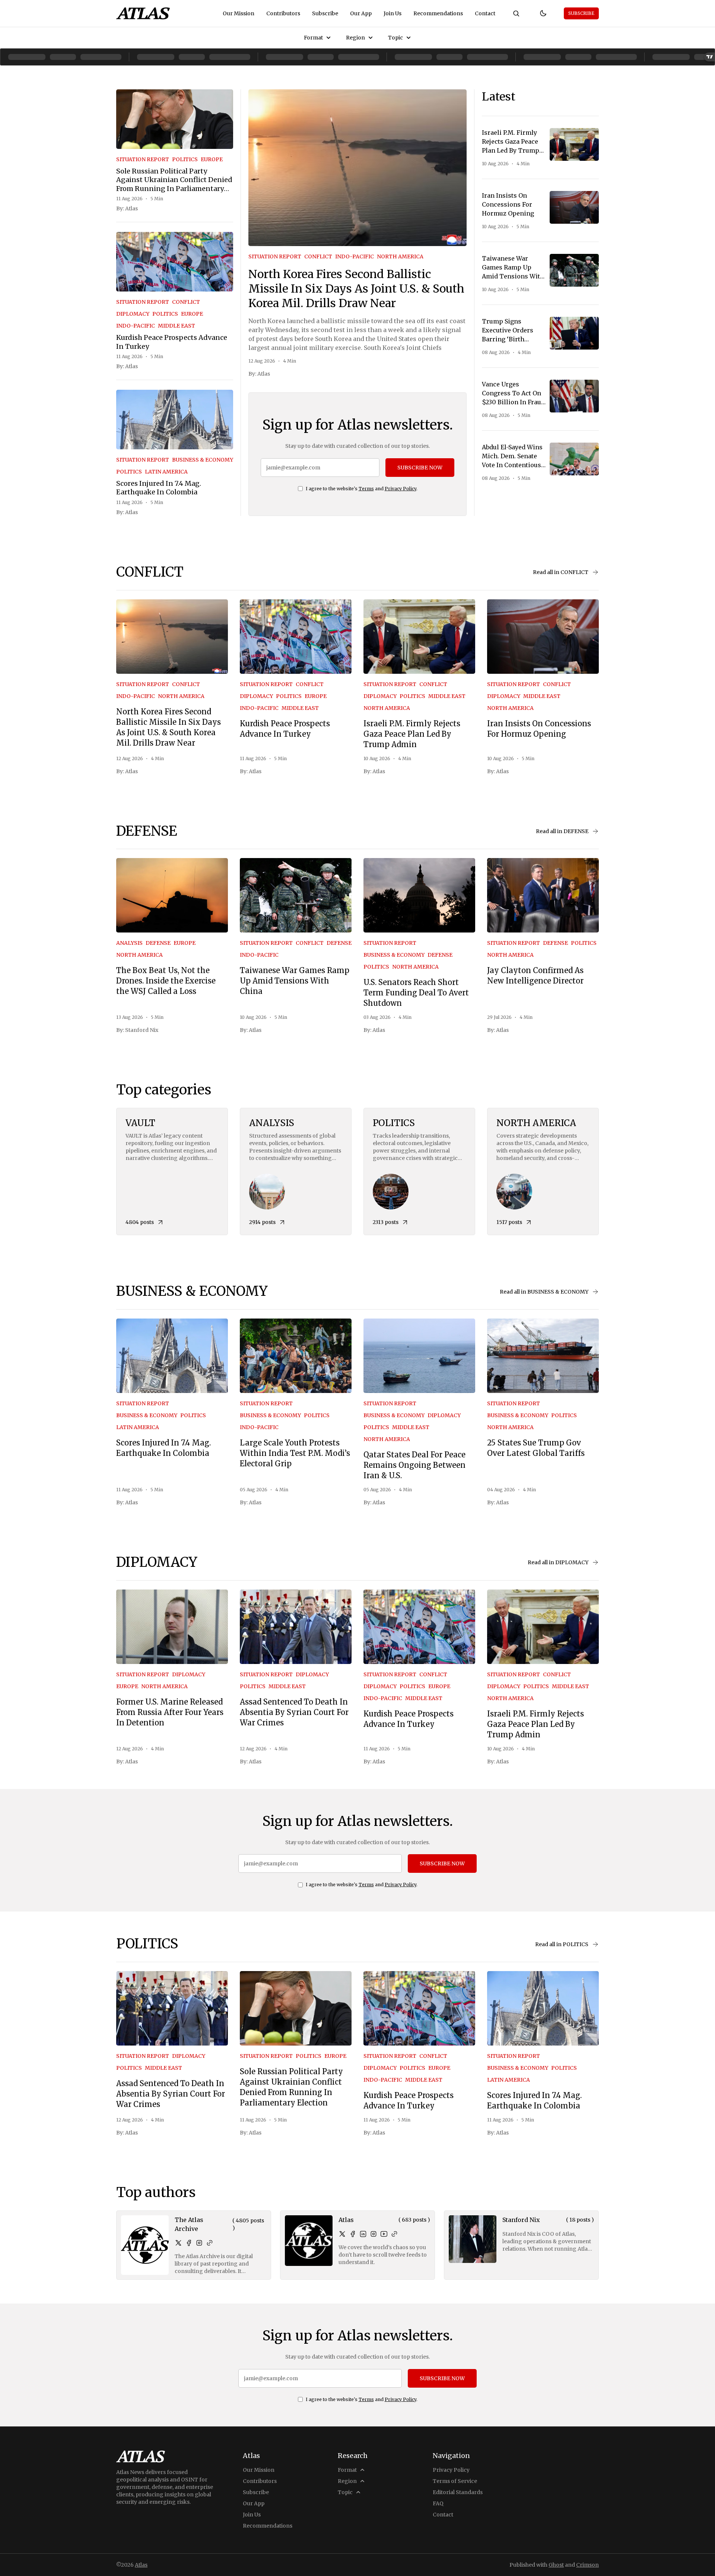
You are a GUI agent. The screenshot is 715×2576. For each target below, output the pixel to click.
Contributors (283, 13)
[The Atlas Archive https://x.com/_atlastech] (178, 2243)
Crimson (587, 2565)
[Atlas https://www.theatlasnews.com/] (394, 2234)
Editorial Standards (458, 2492)
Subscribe (325, 13)
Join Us (393, 13)
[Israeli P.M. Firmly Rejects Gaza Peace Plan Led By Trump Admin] (574, 144)
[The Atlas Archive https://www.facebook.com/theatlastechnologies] (189, 2243)
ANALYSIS (129, 943)
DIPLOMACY (133, 314)
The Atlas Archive (189, 2224)
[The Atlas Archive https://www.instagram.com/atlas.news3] (199, 2243)
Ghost (556, 2565)
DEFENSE (158, 943)
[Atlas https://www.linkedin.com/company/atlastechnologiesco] (363, 2234)
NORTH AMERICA (400, 256)
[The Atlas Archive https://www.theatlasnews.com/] (210, 2243)
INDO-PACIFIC (136, 326)
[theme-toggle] (543, 13)
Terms (366, 489)
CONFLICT (186, 302)
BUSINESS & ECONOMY (203, 460)
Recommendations (438, 13)
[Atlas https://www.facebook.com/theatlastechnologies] (353, 2234)
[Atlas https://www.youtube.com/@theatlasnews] (384, 2234)
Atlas (131, 208)
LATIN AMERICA (166, 472)
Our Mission (239, 13)
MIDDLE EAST (177, 326)
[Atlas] (143, 13)
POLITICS (185, 159)
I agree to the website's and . (362, 489)
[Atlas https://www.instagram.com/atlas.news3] (374, 2234)
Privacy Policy (401, 489)
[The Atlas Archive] (145, 2245)
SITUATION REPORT (143, 159)
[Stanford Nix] (473, 2239)
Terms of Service (455, 2481)
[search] (516, 13)
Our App (361, 13)
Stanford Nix (142, 1030)
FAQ (438, 2503)
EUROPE (212, 159)
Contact (485, 13)
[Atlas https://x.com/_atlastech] (342, 2234)
